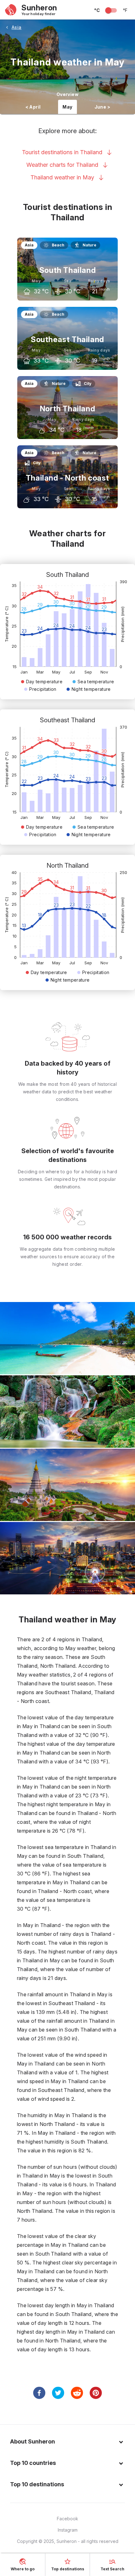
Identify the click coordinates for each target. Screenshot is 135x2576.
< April (33, 107)
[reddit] (77, 2393)
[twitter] (58, 2393)
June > (102, 107)
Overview (67, 94)
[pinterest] (96, 2393)
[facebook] (39, 2393)
